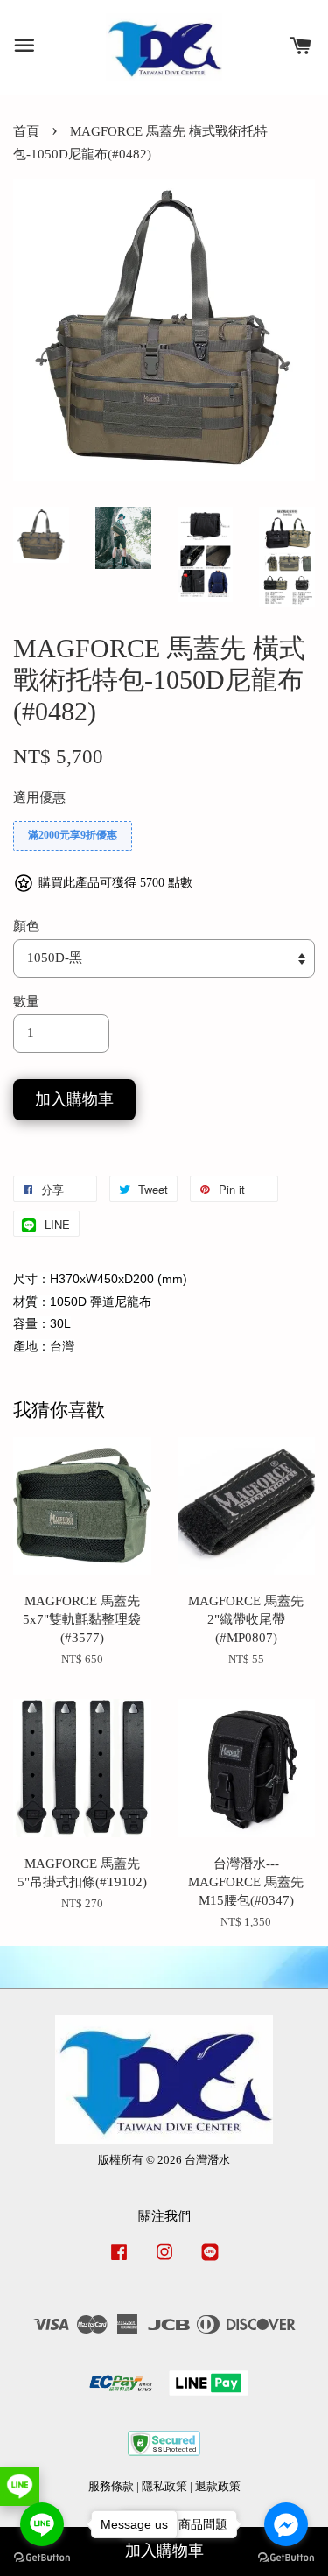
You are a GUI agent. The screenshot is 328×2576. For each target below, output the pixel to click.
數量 (26, 1001)
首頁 (26, 131)
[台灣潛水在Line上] (210, 2261)
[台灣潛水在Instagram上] (164, 2261)
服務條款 (111, 2487)
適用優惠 (39, 797)
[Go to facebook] (286, 2524)
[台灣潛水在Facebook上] (119, 2261)
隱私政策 (164, 2487)
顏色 (26, 926)
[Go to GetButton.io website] (286, 2558)
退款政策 (218, 2487)
